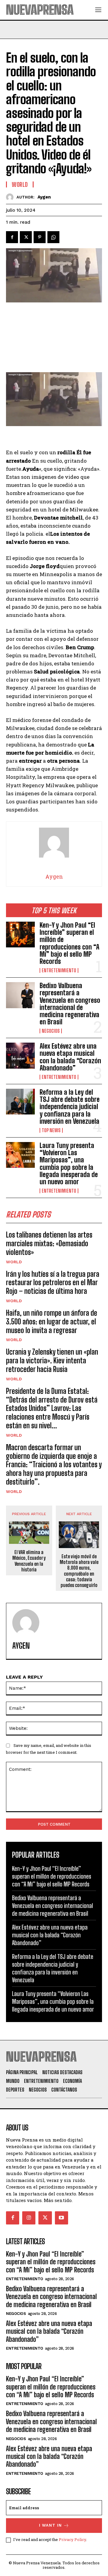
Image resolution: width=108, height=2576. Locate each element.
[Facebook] (12, 237)
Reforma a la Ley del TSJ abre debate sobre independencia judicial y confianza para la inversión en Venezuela (70, 1107)
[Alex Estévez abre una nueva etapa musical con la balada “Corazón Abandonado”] (20, 1055)
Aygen (44, 197)
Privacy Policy (72, 2539)
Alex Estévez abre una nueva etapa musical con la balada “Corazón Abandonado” (70, 1057)
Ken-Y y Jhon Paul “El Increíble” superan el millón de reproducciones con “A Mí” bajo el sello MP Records (69, 943)
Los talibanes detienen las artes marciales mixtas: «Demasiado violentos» (49, 1243)
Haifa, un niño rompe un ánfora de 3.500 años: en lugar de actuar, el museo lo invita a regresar (52, 1322)
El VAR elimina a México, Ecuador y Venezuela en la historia (29, 1561)
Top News (51, 1130)
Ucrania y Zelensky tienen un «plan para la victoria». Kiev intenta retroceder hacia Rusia (52, 1360)
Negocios (51, 1031)
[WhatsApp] (53, 237)
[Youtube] (61, 2218)
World (14, 1262)
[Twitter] (26, 237)
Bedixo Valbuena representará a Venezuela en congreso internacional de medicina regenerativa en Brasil (70, 1004)
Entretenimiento (59, 970)
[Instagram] (29, 2218)
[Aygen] (11, 197)
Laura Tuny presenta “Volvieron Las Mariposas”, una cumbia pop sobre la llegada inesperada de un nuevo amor (69, 1164)
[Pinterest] (40, 237)
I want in (50, 2525)
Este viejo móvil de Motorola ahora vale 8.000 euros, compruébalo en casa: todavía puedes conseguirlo (79, 1571)
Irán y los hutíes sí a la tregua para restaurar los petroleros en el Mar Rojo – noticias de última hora (53, 1283)
